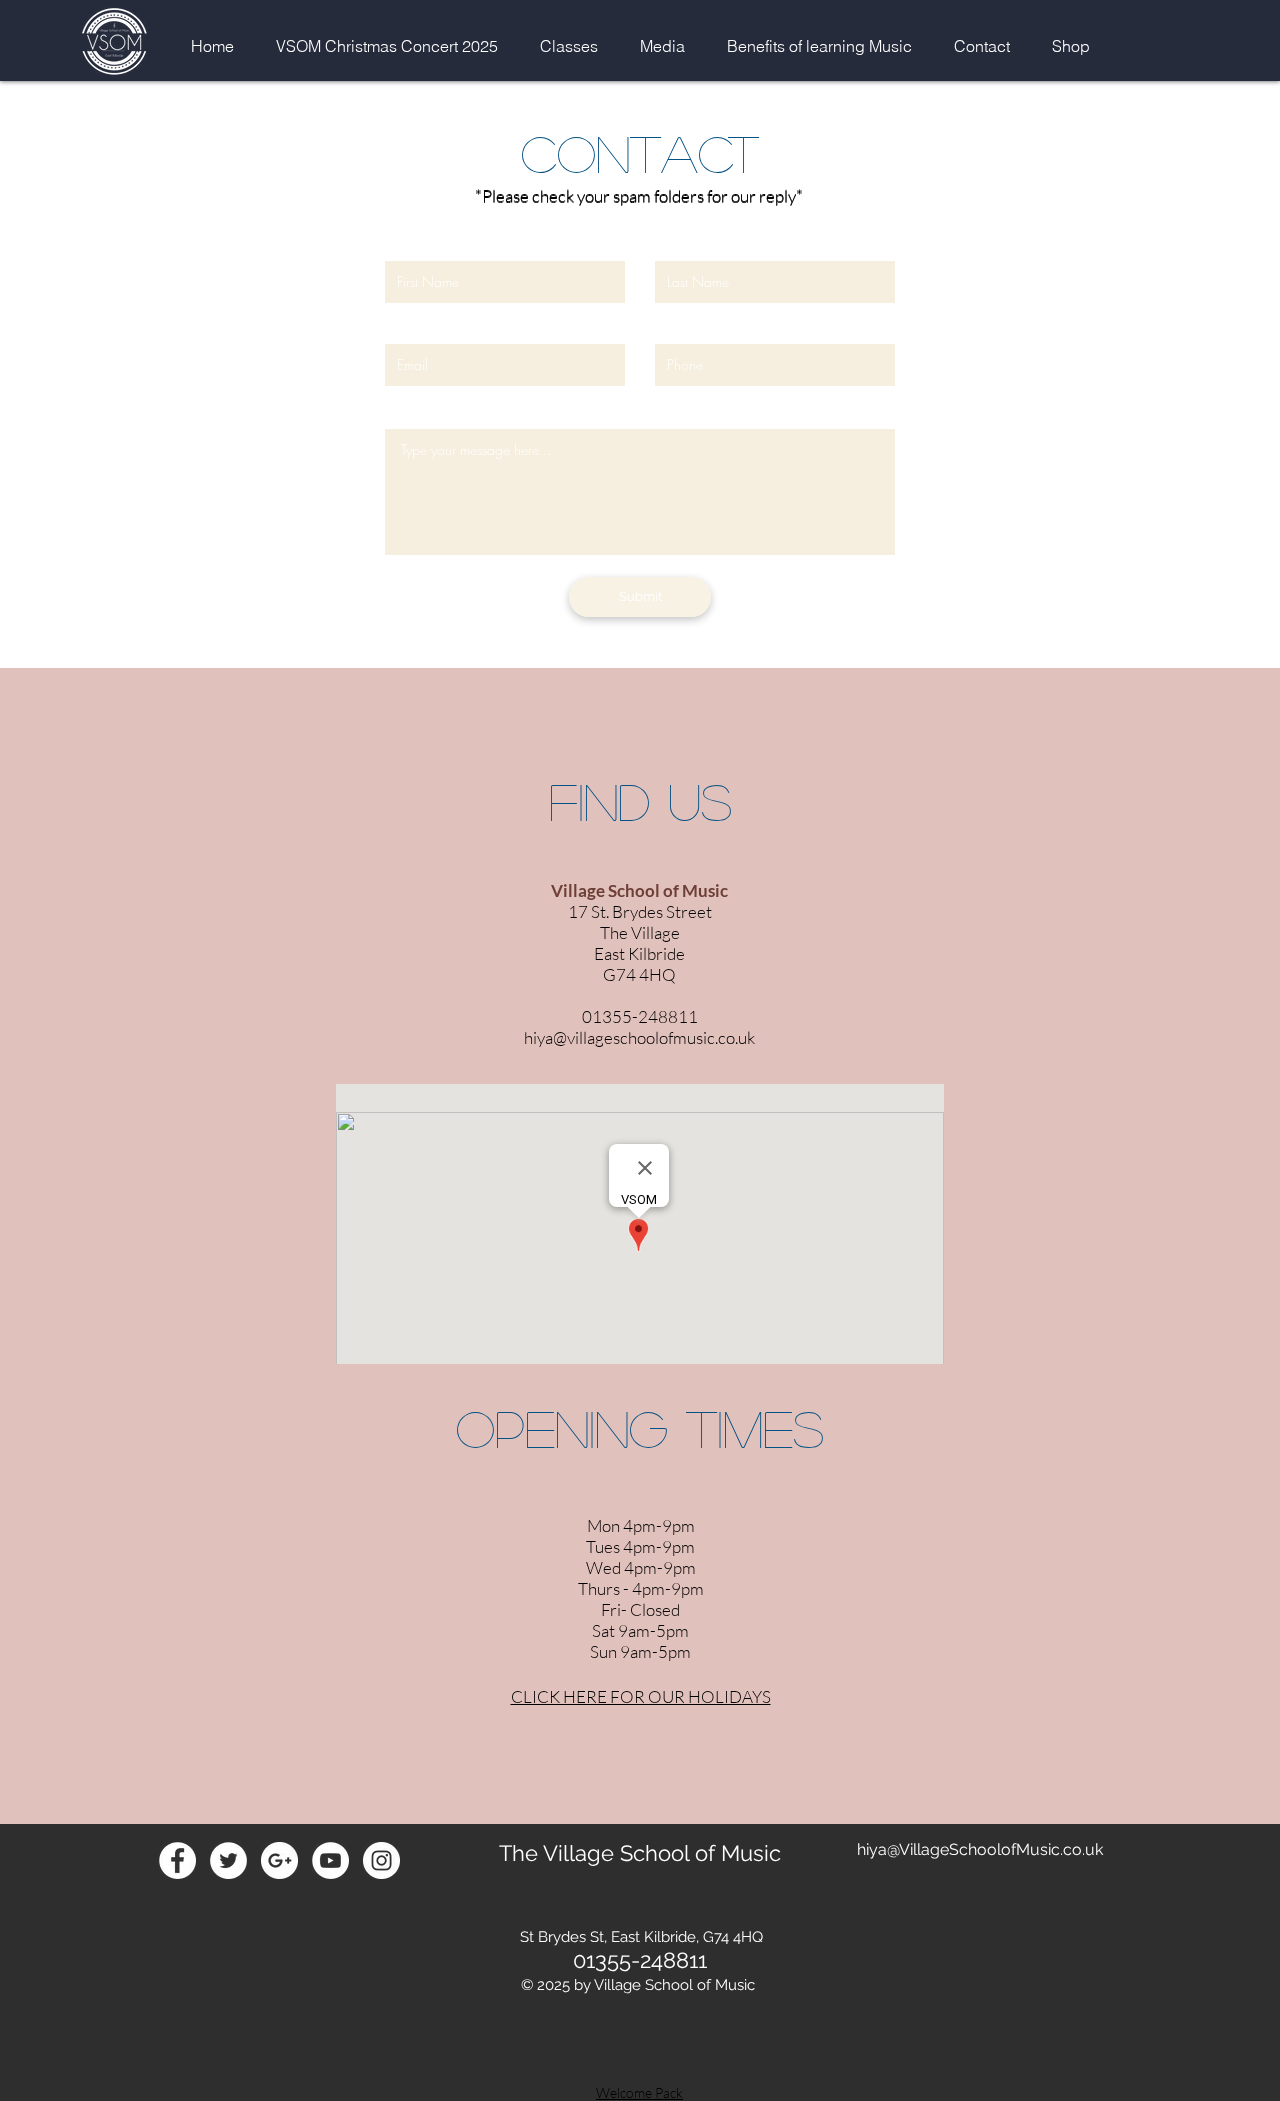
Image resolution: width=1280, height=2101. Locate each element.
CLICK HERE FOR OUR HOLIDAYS (641, 1696)
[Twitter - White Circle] (228, 1860)
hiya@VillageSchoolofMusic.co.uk (980, 1849)
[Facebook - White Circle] (177, 1860)
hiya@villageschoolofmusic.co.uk (639, 1037)
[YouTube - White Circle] (330, 1860)
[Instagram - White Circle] (381, 1860)
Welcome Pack (639, 2092)
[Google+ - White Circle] (279, 1860)
